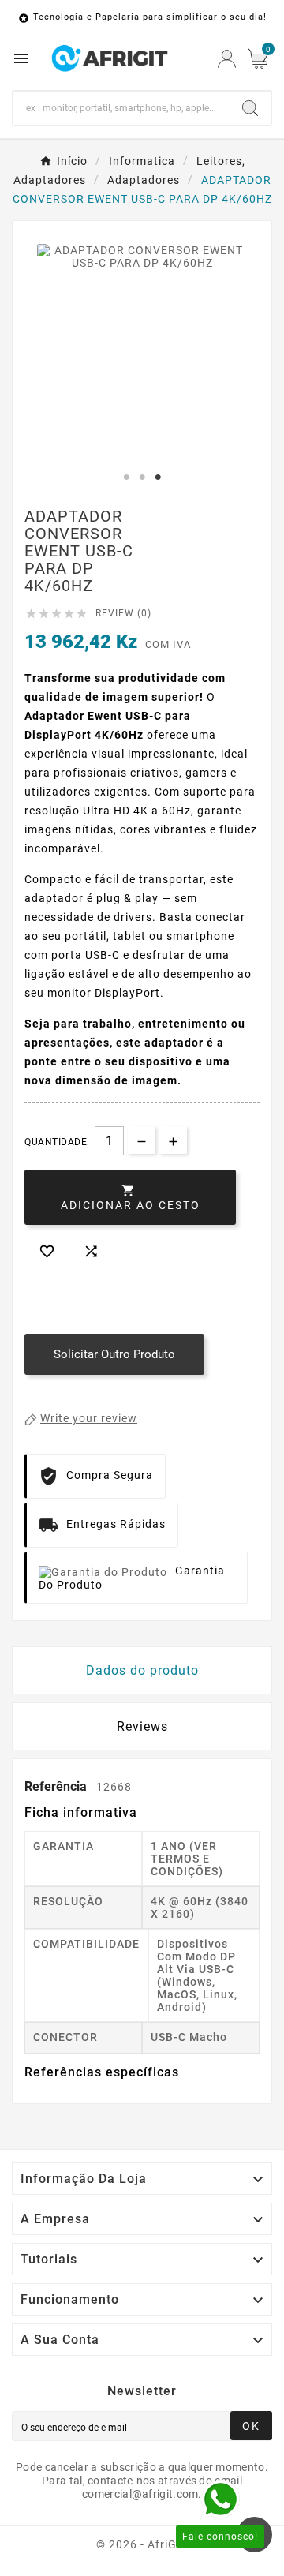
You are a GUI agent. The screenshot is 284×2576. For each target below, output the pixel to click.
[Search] (250, 108)
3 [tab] (158, 477)
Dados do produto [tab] (142, 1670)
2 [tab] (142, 477)
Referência (57, 1786)
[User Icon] (227, 59)
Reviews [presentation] (142, 1726)
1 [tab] (126, 477)
